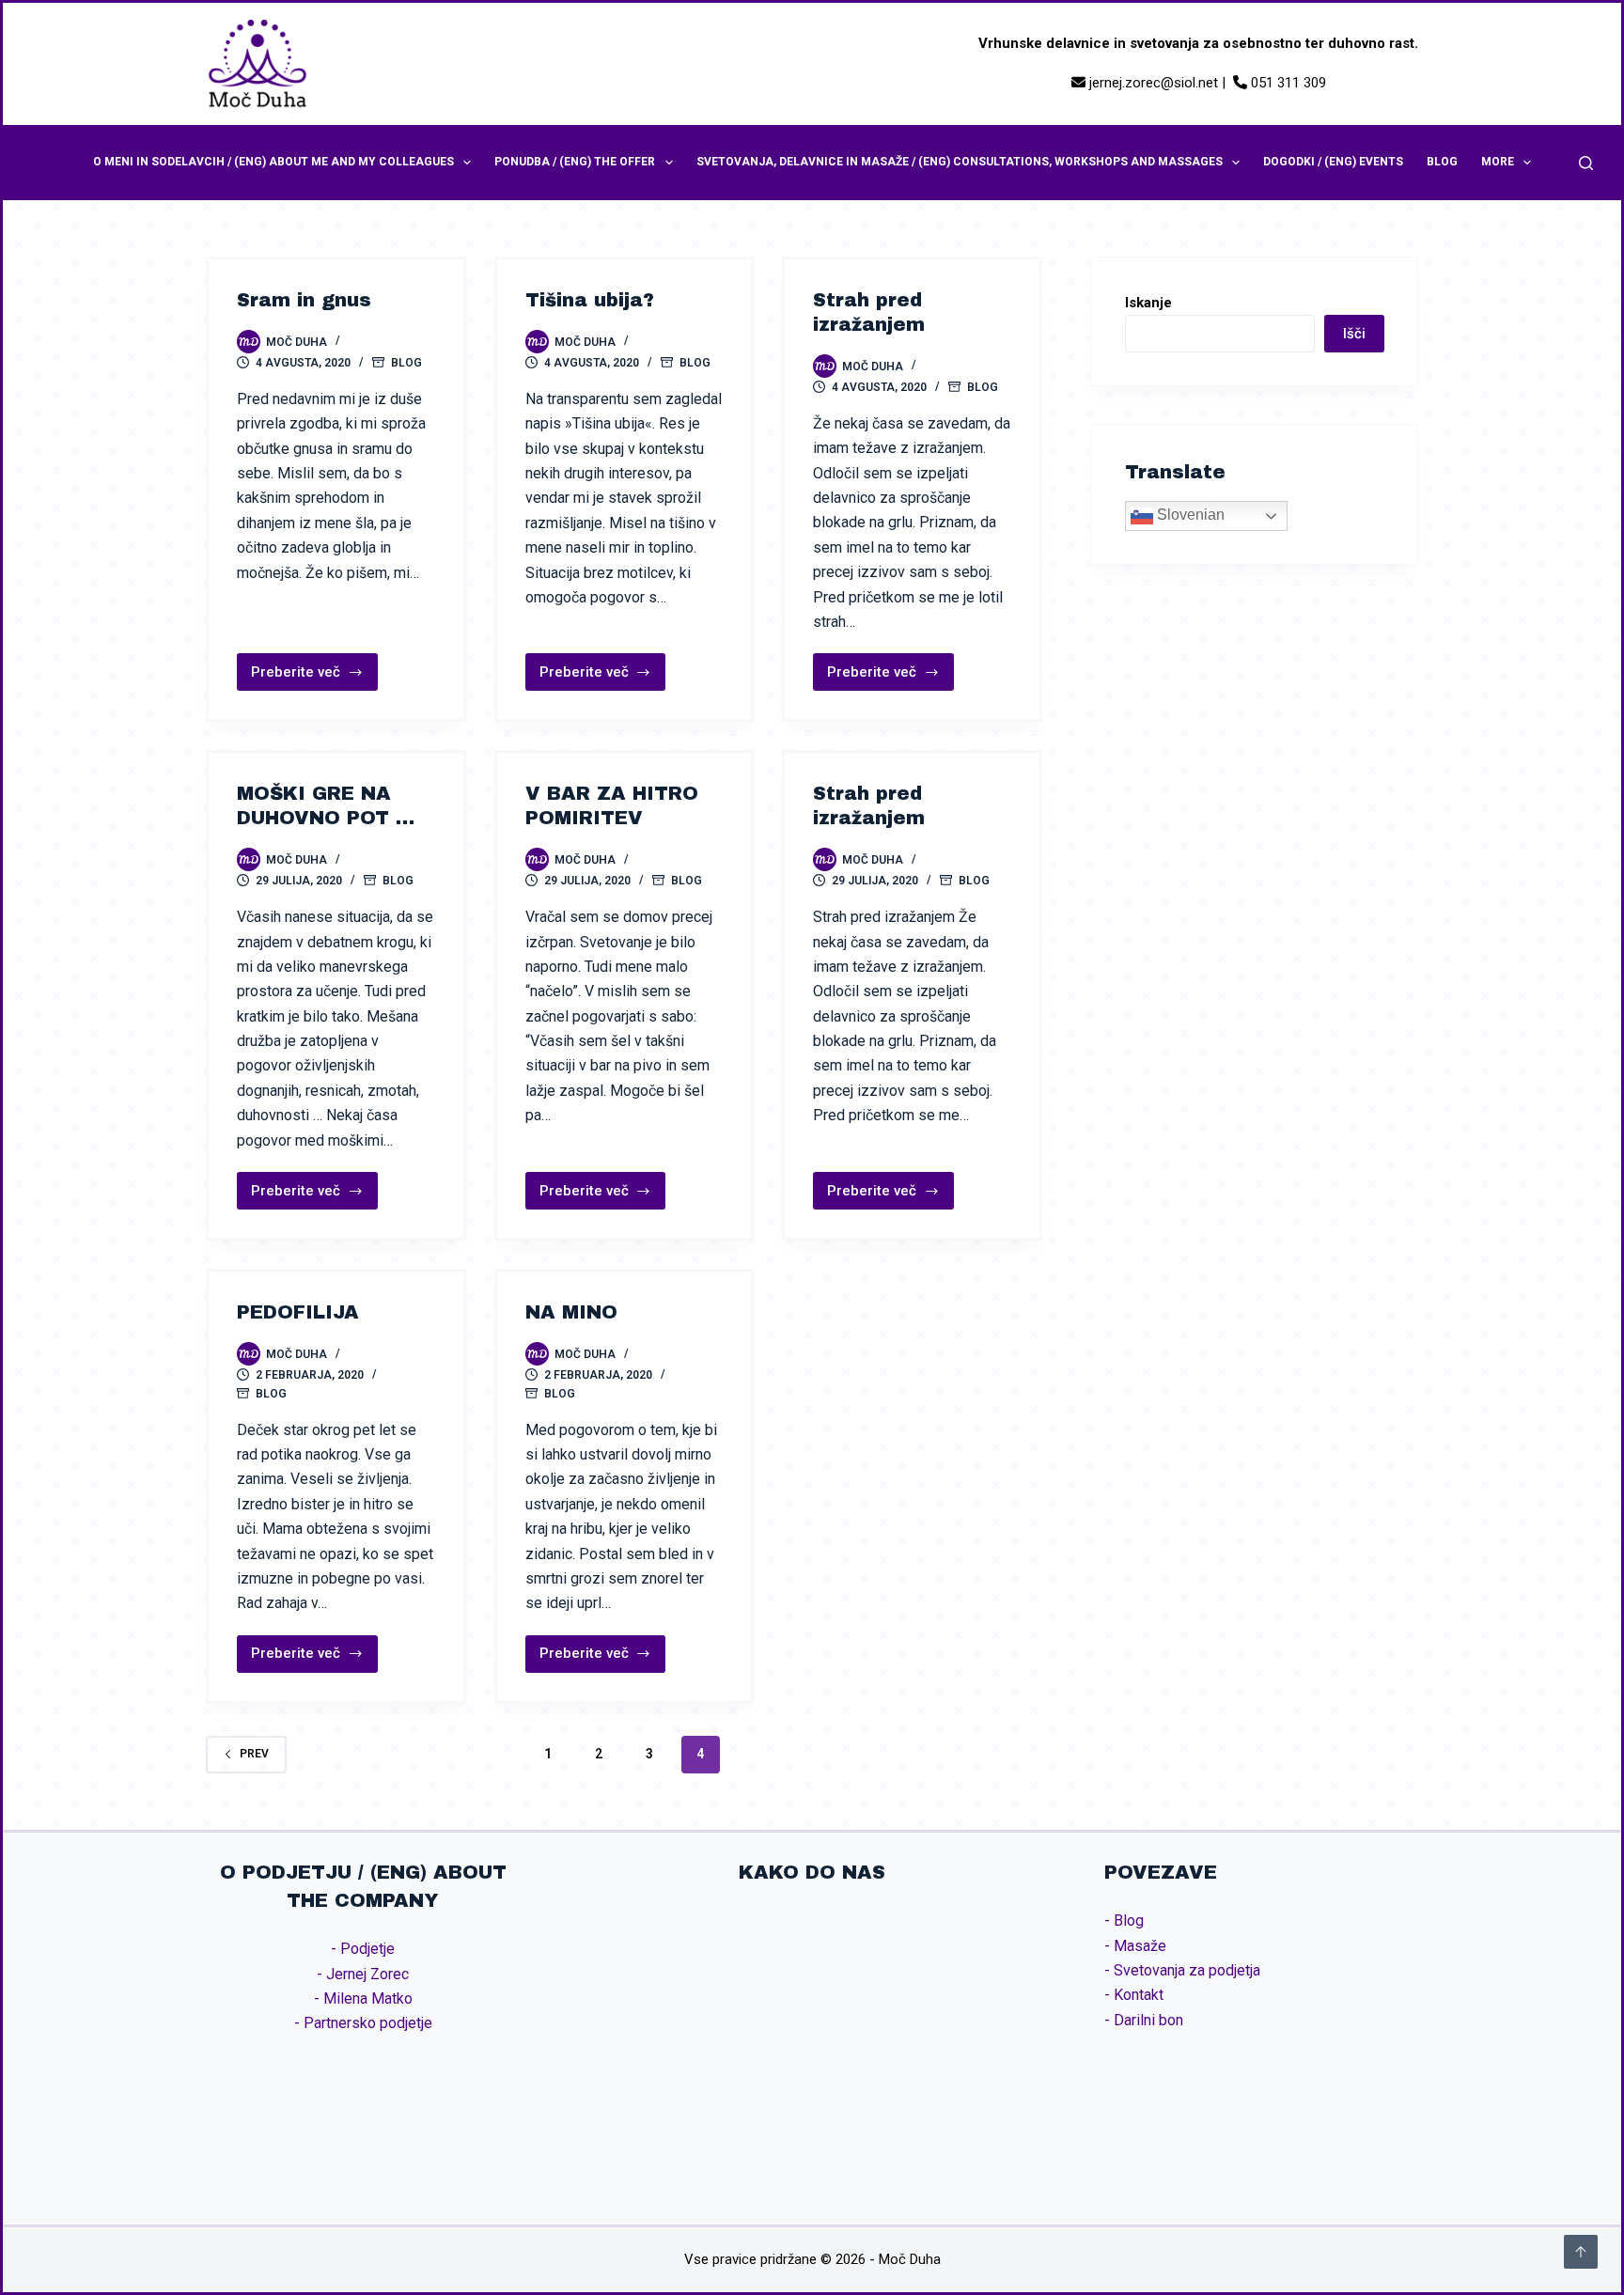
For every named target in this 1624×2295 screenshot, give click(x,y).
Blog (406, 363)
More (1498, 162)
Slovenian (1189, 515)
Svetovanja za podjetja (1187, 1970)
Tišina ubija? (590, 300)
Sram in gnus (304, 300)
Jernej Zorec (367, 1974)
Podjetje (367, 1949)
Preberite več (296, 677)
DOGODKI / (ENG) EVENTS (1333, 162)
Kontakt (1139, 1995)
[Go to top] (1581, 2252)
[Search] (1586, 163)
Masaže (1140, 1946)
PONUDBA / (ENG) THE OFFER (575, 162)
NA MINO (571, 1312)
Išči (1354, 334)
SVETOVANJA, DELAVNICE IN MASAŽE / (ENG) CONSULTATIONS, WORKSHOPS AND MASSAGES (960, 162)
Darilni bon (1148, 2020)
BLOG (1442, 162)
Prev (254, 1754)
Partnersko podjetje (368, 2023)
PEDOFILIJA (298, 1312)
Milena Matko (368, 1998)
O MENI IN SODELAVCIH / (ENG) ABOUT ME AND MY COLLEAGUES (273, 162)
